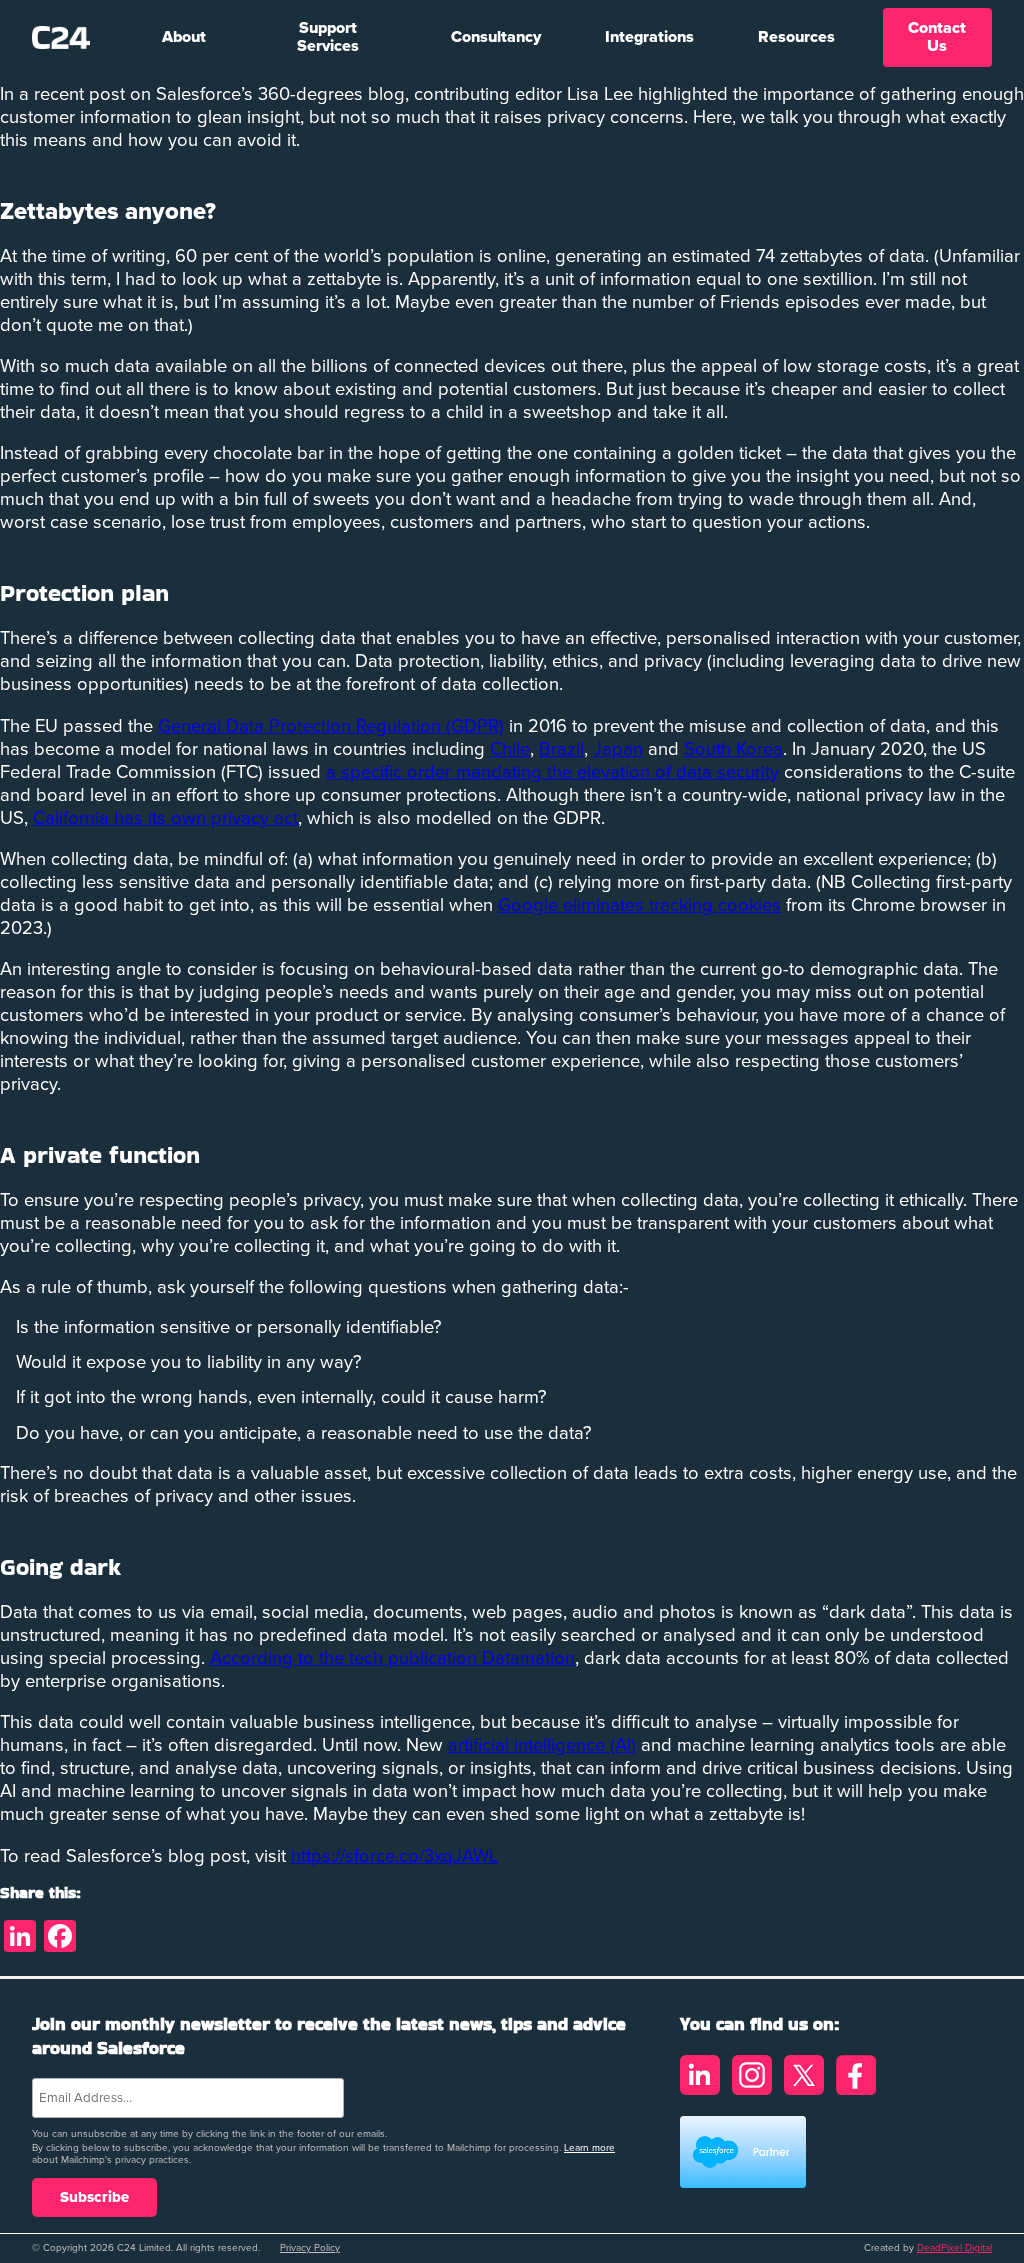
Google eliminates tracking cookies (639, 905)
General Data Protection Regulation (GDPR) (331, 726)
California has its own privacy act (165, 818)
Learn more (589, 2148)
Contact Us (937, 37)
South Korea (733, 749)
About (184, 37)
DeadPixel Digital (954, 2248)
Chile (510, 749)
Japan (618, 749)
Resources (796, 37)
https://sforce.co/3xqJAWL (394, 1856)
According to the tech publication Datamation (392, 1658)
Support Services (328, 37)
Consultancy (496, 37)
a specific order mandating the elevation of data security (552, 772)
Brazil (561, 749)
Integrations (649, 37)
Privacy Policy (310, 2248)
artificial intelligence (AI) (542, 1745)
